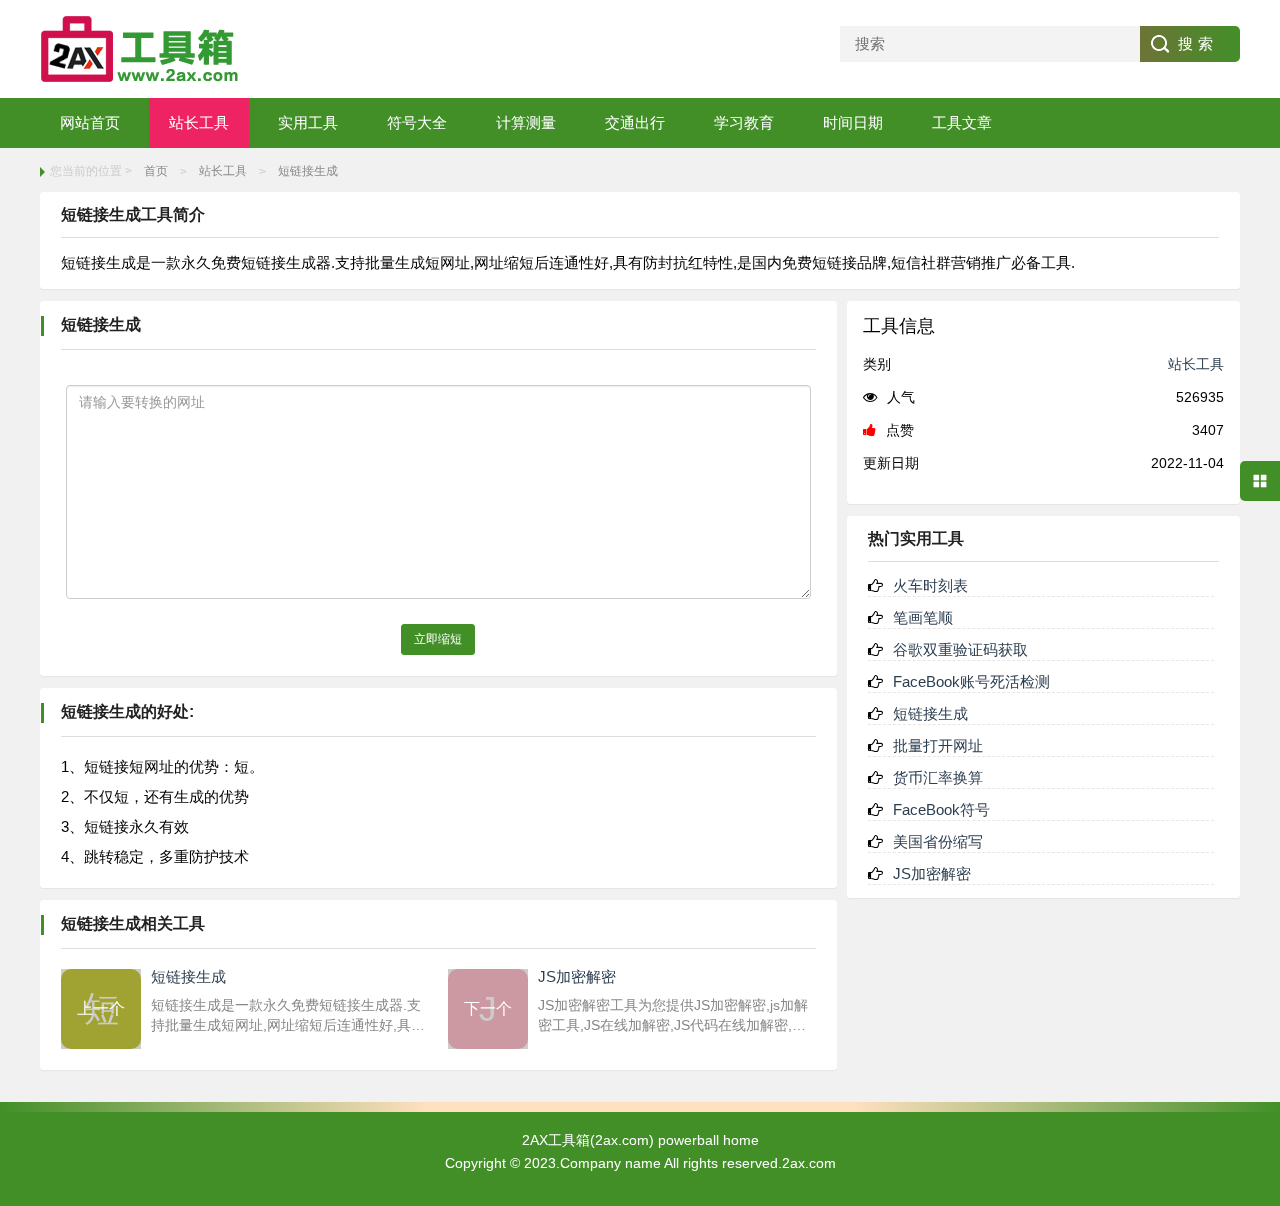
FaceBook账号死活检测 (971, 681)
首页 (156, 171)
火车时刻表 (930, 585)
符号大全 (417, 122)
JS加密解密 (932, 873)
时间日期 (853, 122)
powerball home (708, 1140)
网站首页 (90, 122)
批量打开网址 (938, 745)
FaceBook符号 (941, 809)
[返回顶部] (1260, 1065)
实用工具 (308, 122)
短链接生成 (308, 171)
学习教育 (744, 122)
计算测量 (526, 122)
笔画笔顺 (923, 617)
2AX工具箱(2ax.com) (588, 1140)
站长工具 (199, 122)
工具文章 (962, 122)
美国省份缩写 (938, 841)
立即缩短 (438, 639)
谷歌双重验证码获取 (960, 649)
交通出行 (635, 122)
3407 (1208, 430)
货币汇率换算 (938, 777)
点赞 (900, 430)
